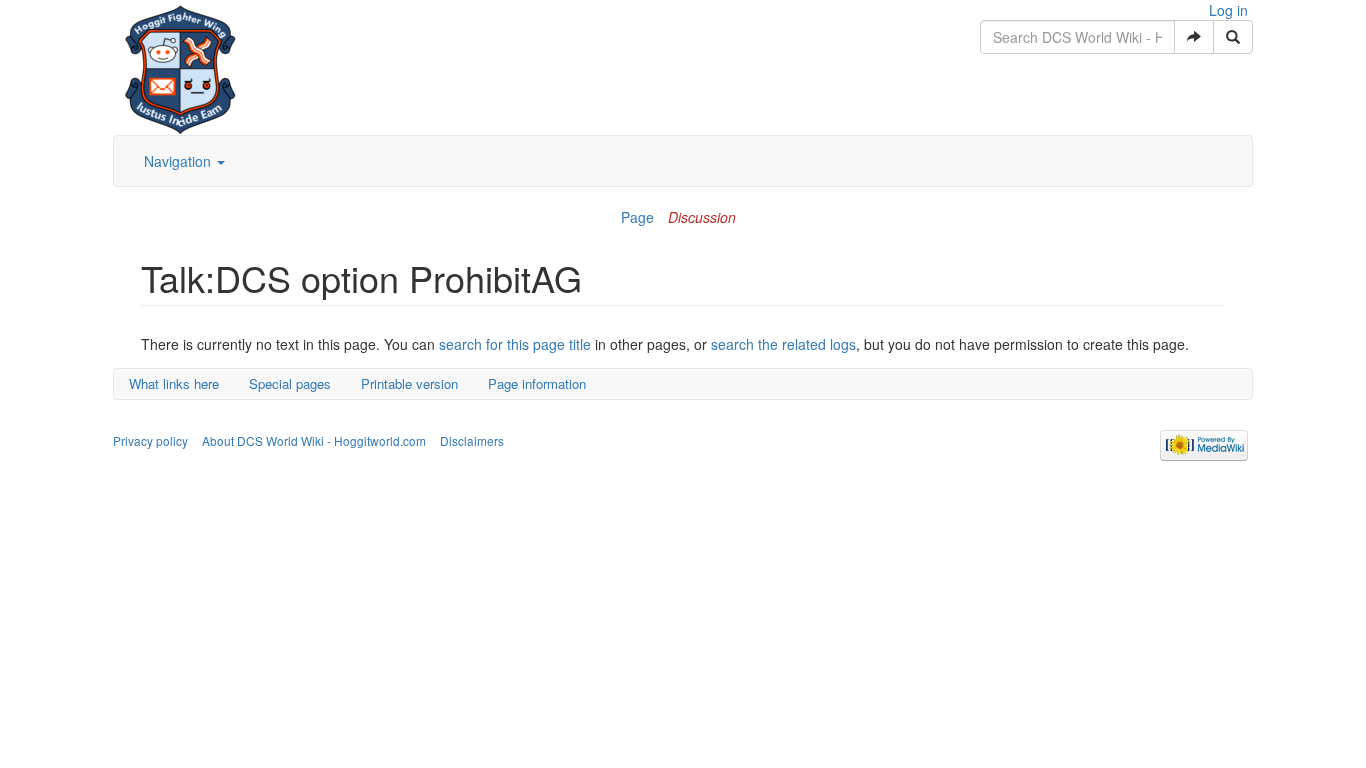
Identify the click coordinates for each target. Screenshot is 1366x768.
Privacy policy (150, 440)
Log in (1228, 10)
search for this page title (515, 344)
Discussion (702, 217)
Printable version (409, 383)
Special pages (290, 383)
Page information (537, 383)
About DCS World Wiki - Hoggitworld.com (314, 440)
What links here (174, 383)
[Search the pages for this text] (1233, 37)
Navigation (179, 161)
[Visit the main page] (180, 65)
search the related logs (783, 344)
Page (637, 217)
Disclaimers (472, 440)
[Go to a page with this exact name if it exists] (1194, 37)
